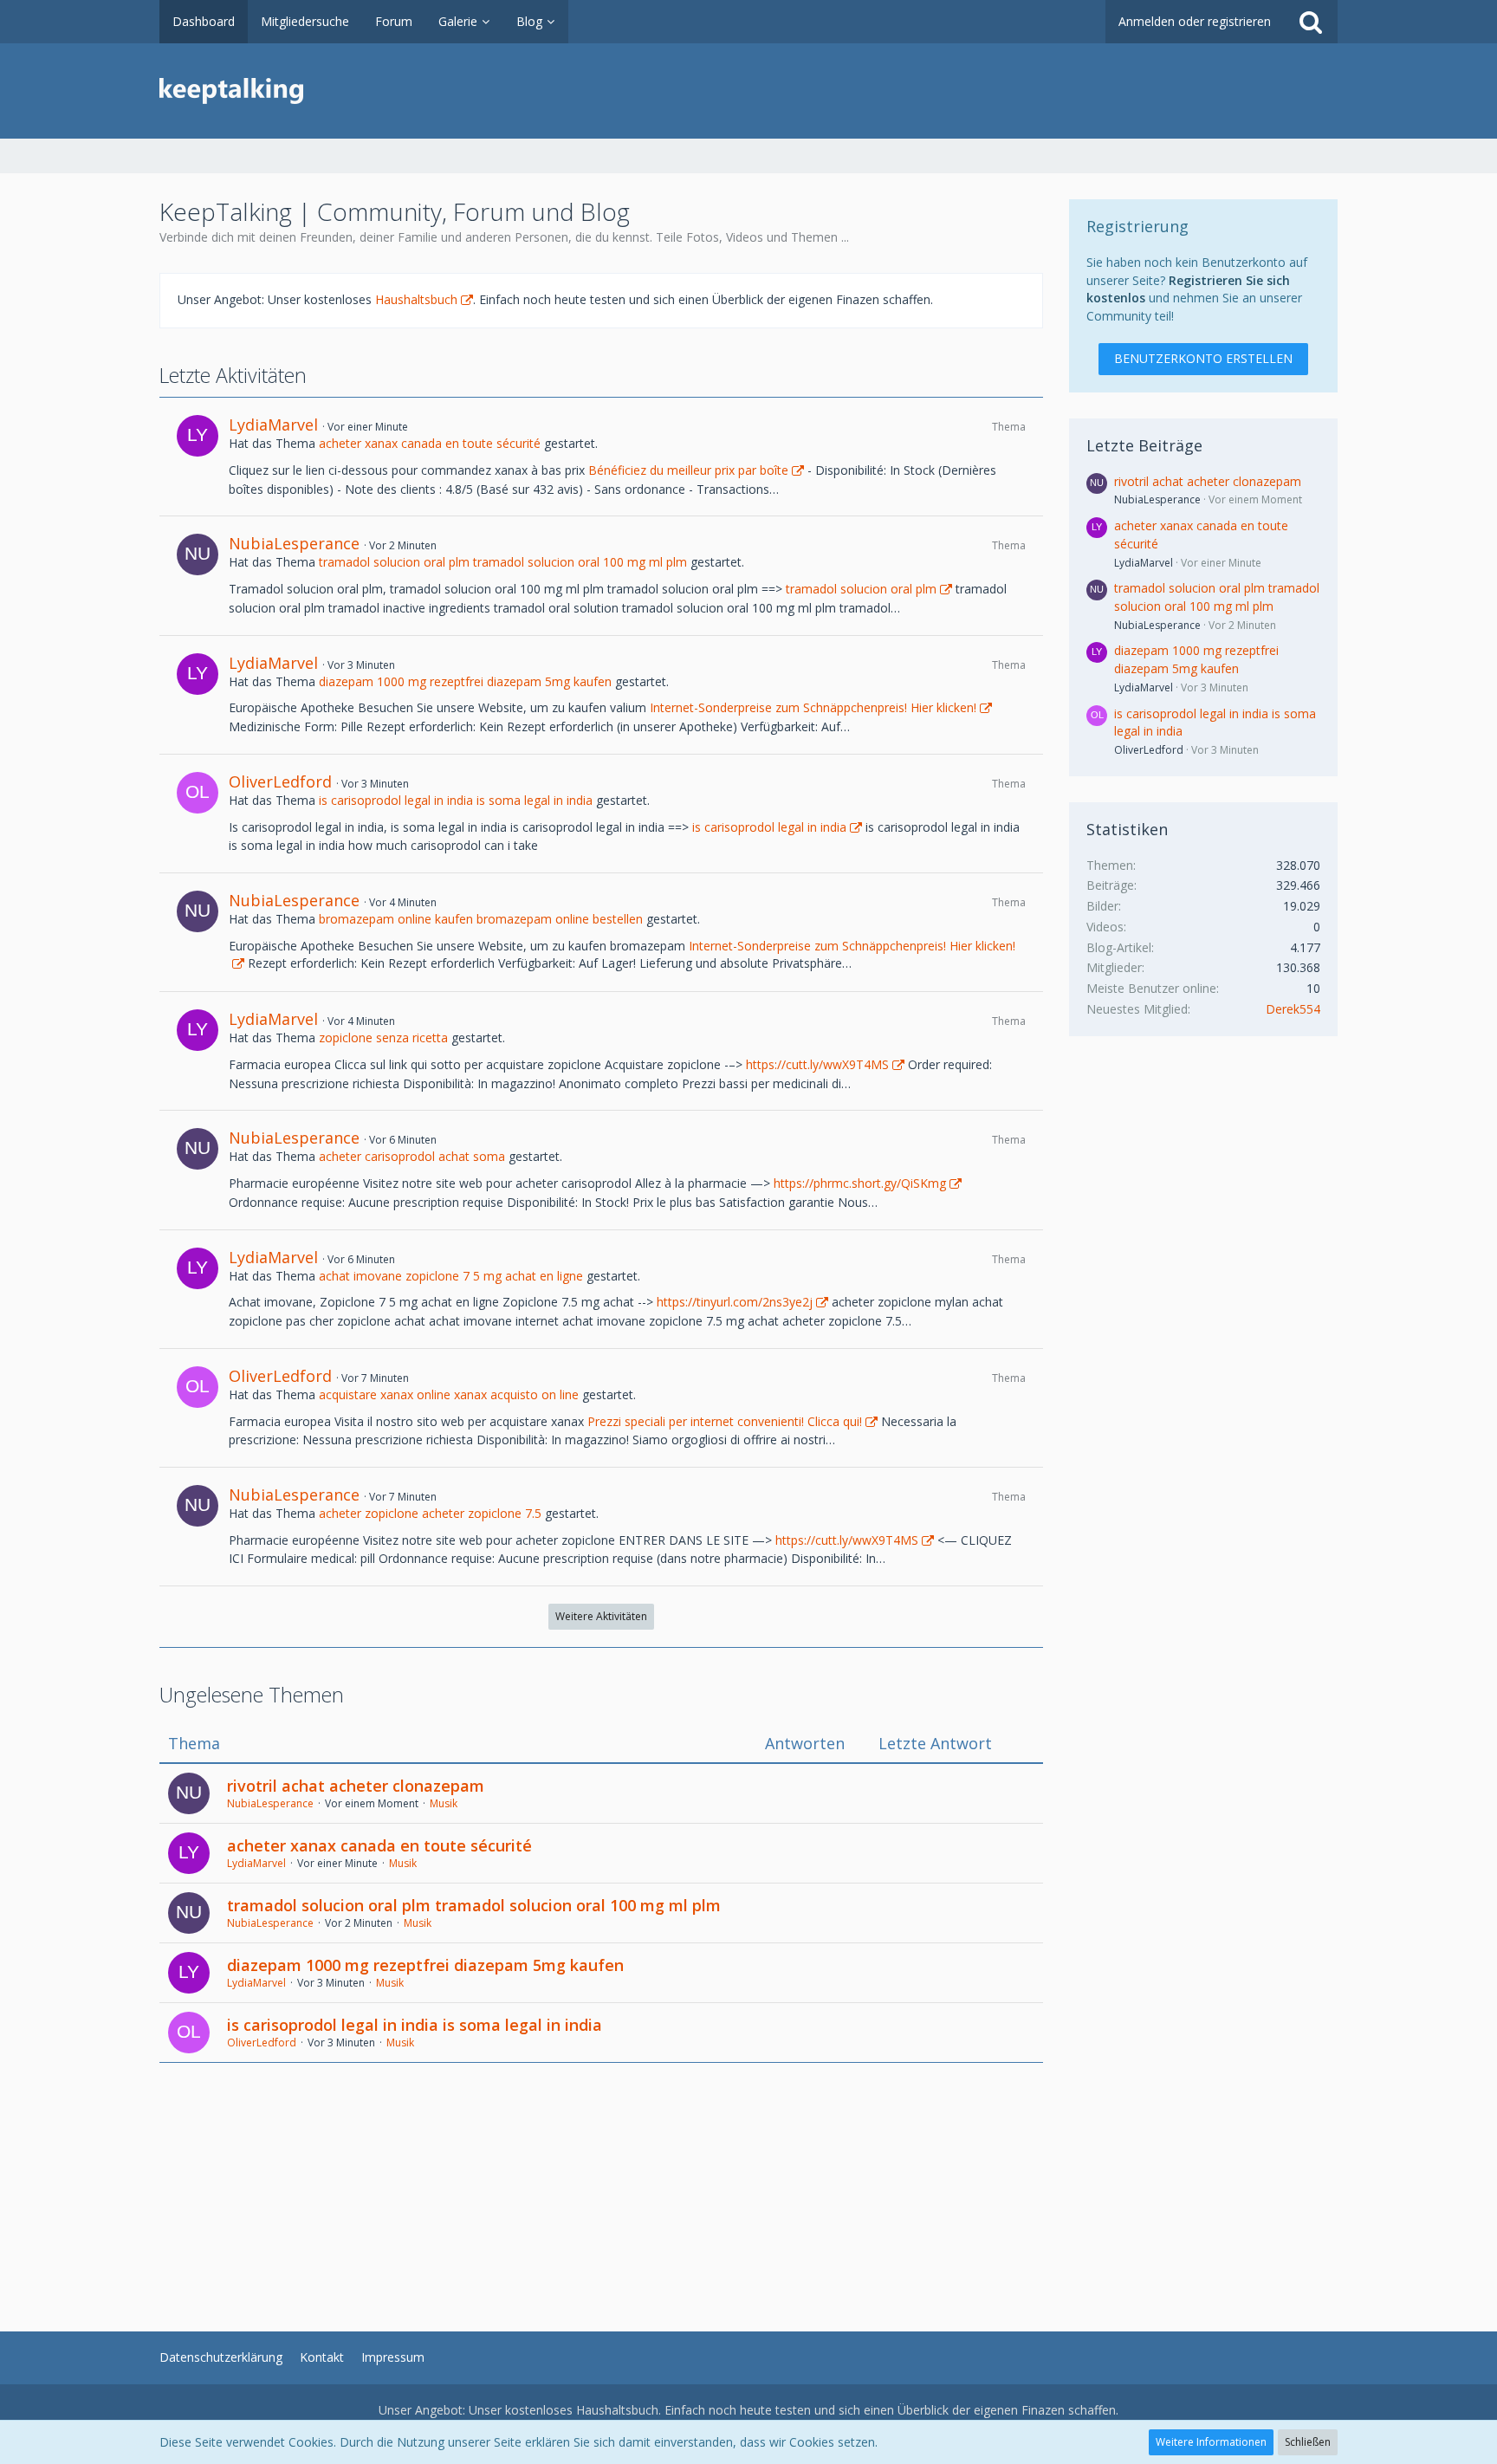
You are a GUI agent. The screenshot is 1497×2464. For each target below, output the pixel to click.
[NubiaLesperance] (198, 554)
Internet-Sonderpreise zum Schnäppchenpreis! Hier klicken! (813, 707)
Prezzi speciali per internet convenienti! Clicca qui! (725, 1421)
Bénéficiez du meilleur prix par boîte (688, 470)
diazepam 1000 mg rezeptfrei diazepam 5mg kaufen (465, 681)
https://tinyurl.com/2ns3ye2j (735, 1302)
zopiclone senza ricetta (383, 1037)
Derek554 (1293, 1009)
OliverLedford (280, 781)
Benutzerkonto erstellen (1203, 358)
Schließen (1308, 2442)
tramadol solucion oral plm (861, 589)
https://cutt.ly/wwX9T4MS (817, 1064)
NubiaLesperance (294, 543)
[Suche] (1311, 22)
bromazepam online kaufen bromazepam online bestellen (481, 919)
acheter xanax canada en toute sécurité (430, 443)
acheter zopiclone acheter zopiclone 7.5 (430, 1513)
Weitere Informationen (1211, 2442)
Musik (444, 1803)
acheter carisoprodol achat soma (412, 1156)
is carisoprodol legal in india (769, 827)
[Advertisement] (601, 2184)
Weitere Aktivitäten (601, 1616)
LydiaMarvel (273, 425)
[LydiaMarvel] (198, 436)
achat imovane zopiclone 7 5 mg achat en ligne (451, 1276)
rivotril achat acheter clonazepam (356, 1786)
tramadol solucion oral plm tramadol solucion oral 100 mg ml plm (503, 562)
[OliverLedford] (198, 793)
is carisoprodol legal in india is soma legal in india (456, 800)
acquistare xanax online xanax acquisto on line (449, 1394)
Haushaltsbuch (416, 299)
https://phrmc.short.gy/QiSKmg (860, 1183)
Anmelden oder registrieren (1195, 21)
